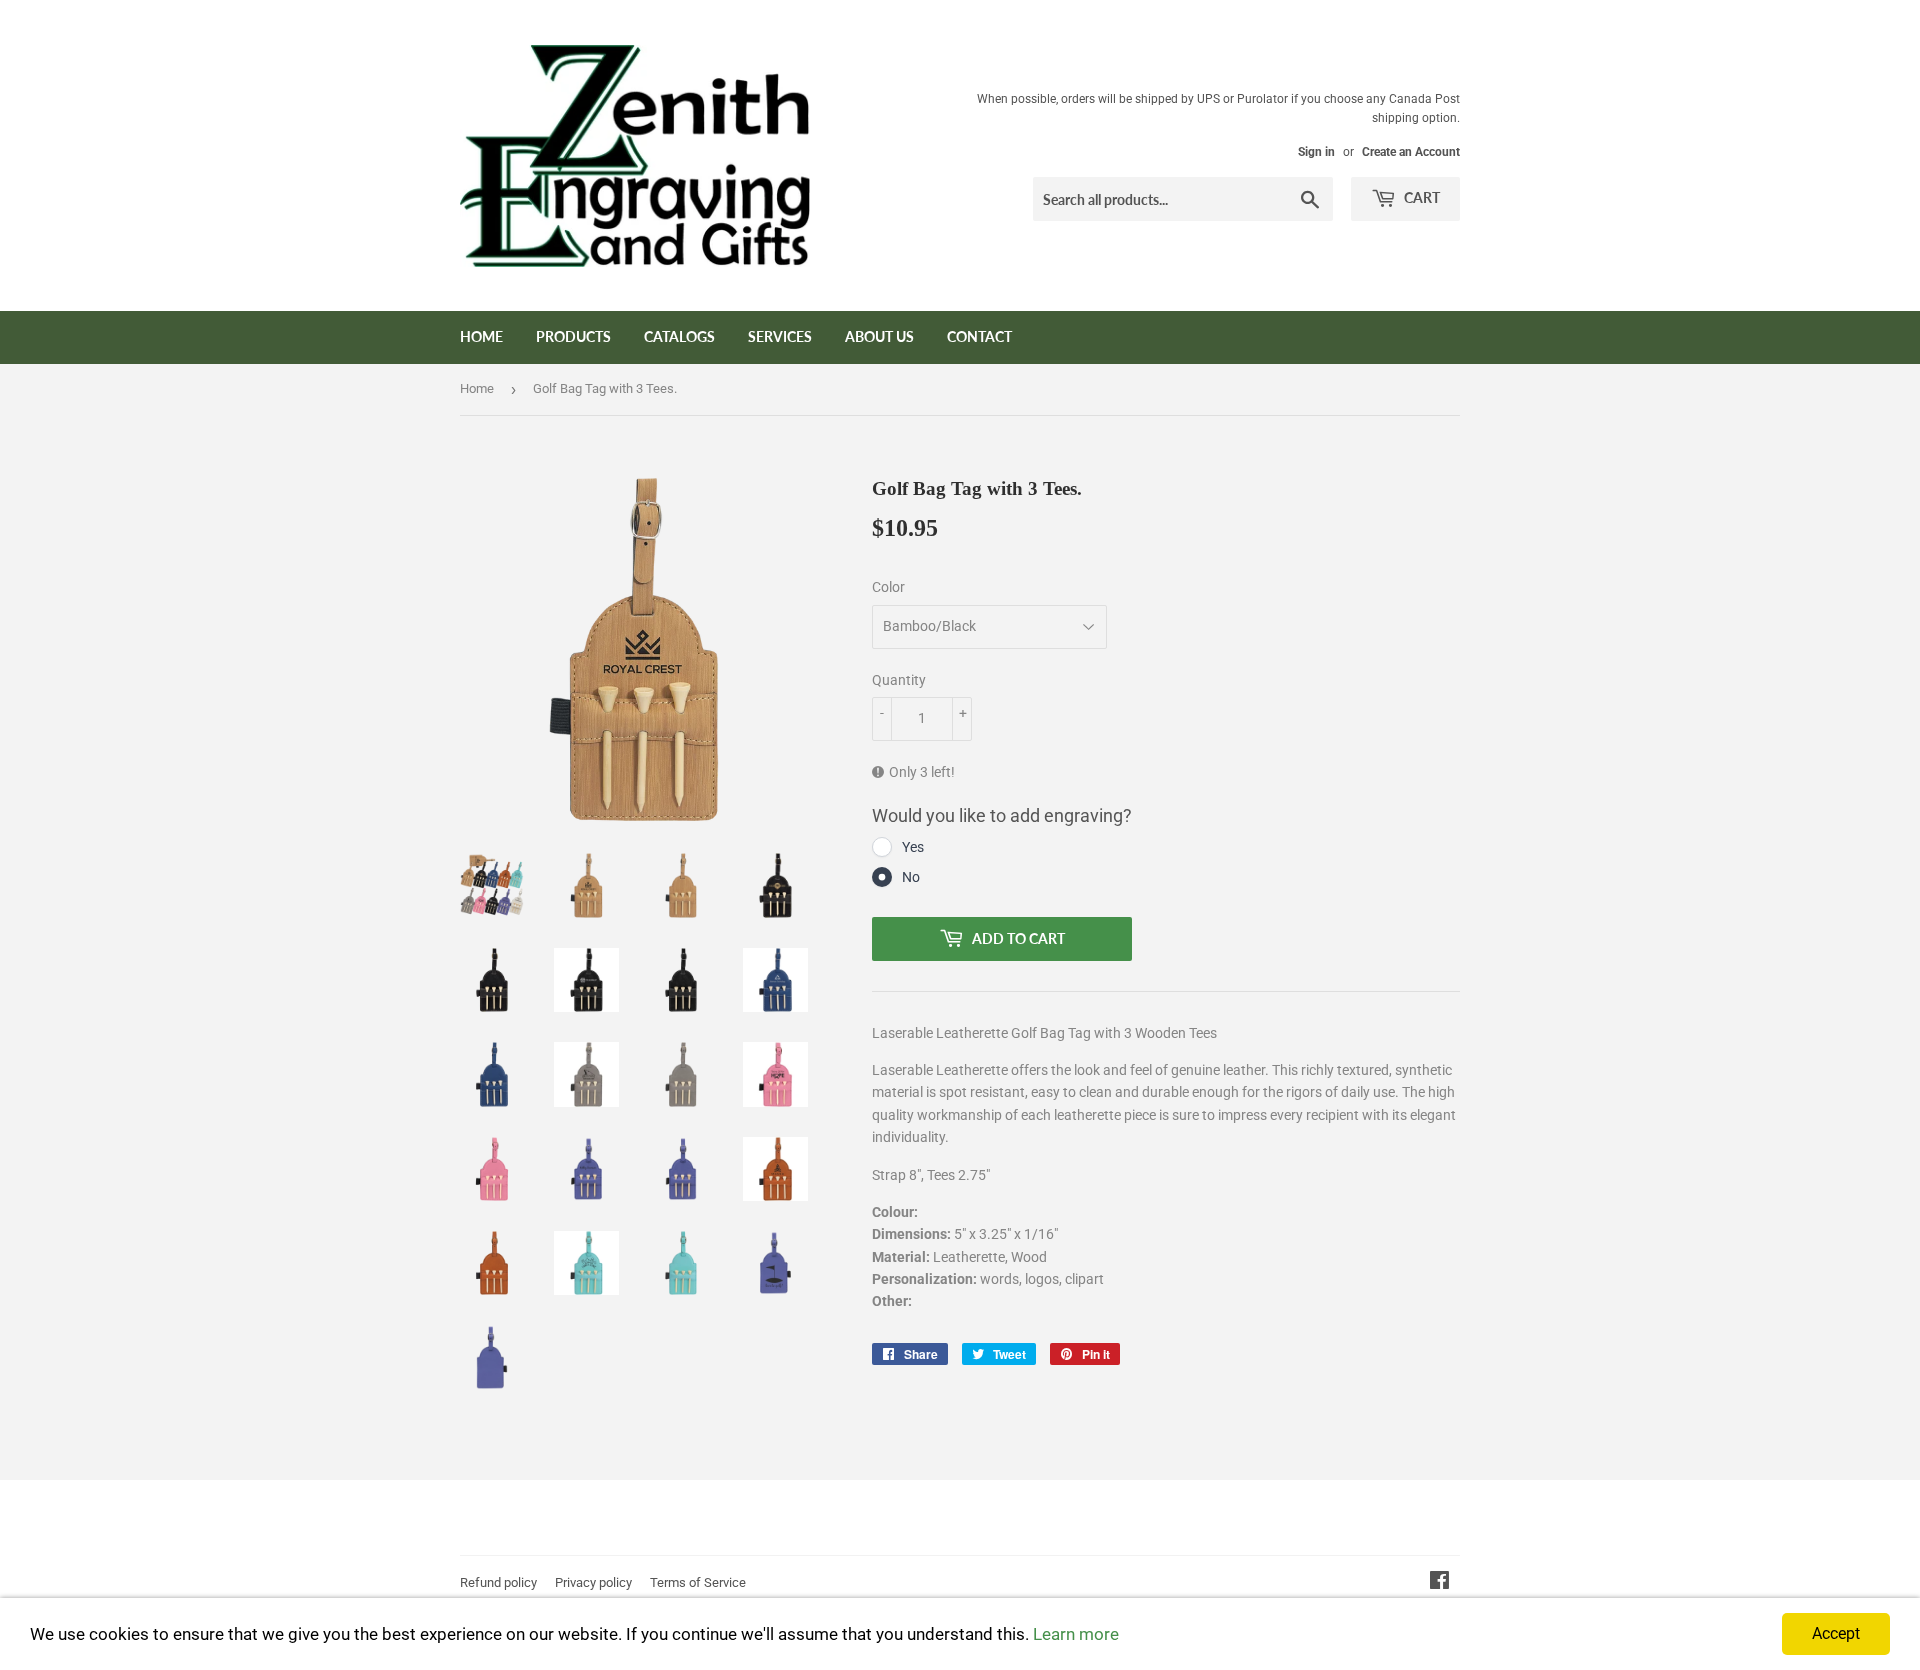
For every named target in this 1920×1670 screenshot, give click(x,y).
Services (780, 336)
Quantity (899, 680)
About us (879, 336)
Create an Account (1411, 152)
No (911, 877)
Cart (1420, 197)
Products (573, 336)
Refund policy (498, 1582)
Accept (1836, 1633)
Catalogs (679, 336)
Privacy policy (593, 1582)
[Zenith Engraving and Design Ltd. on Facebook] (1439, 1583)
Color (888, 587)
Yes (913, 847)
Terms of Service (698, 1582)
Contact (979, 336)
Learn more (1076, 1634)
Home (481, 336)
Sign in (1316, 152)
